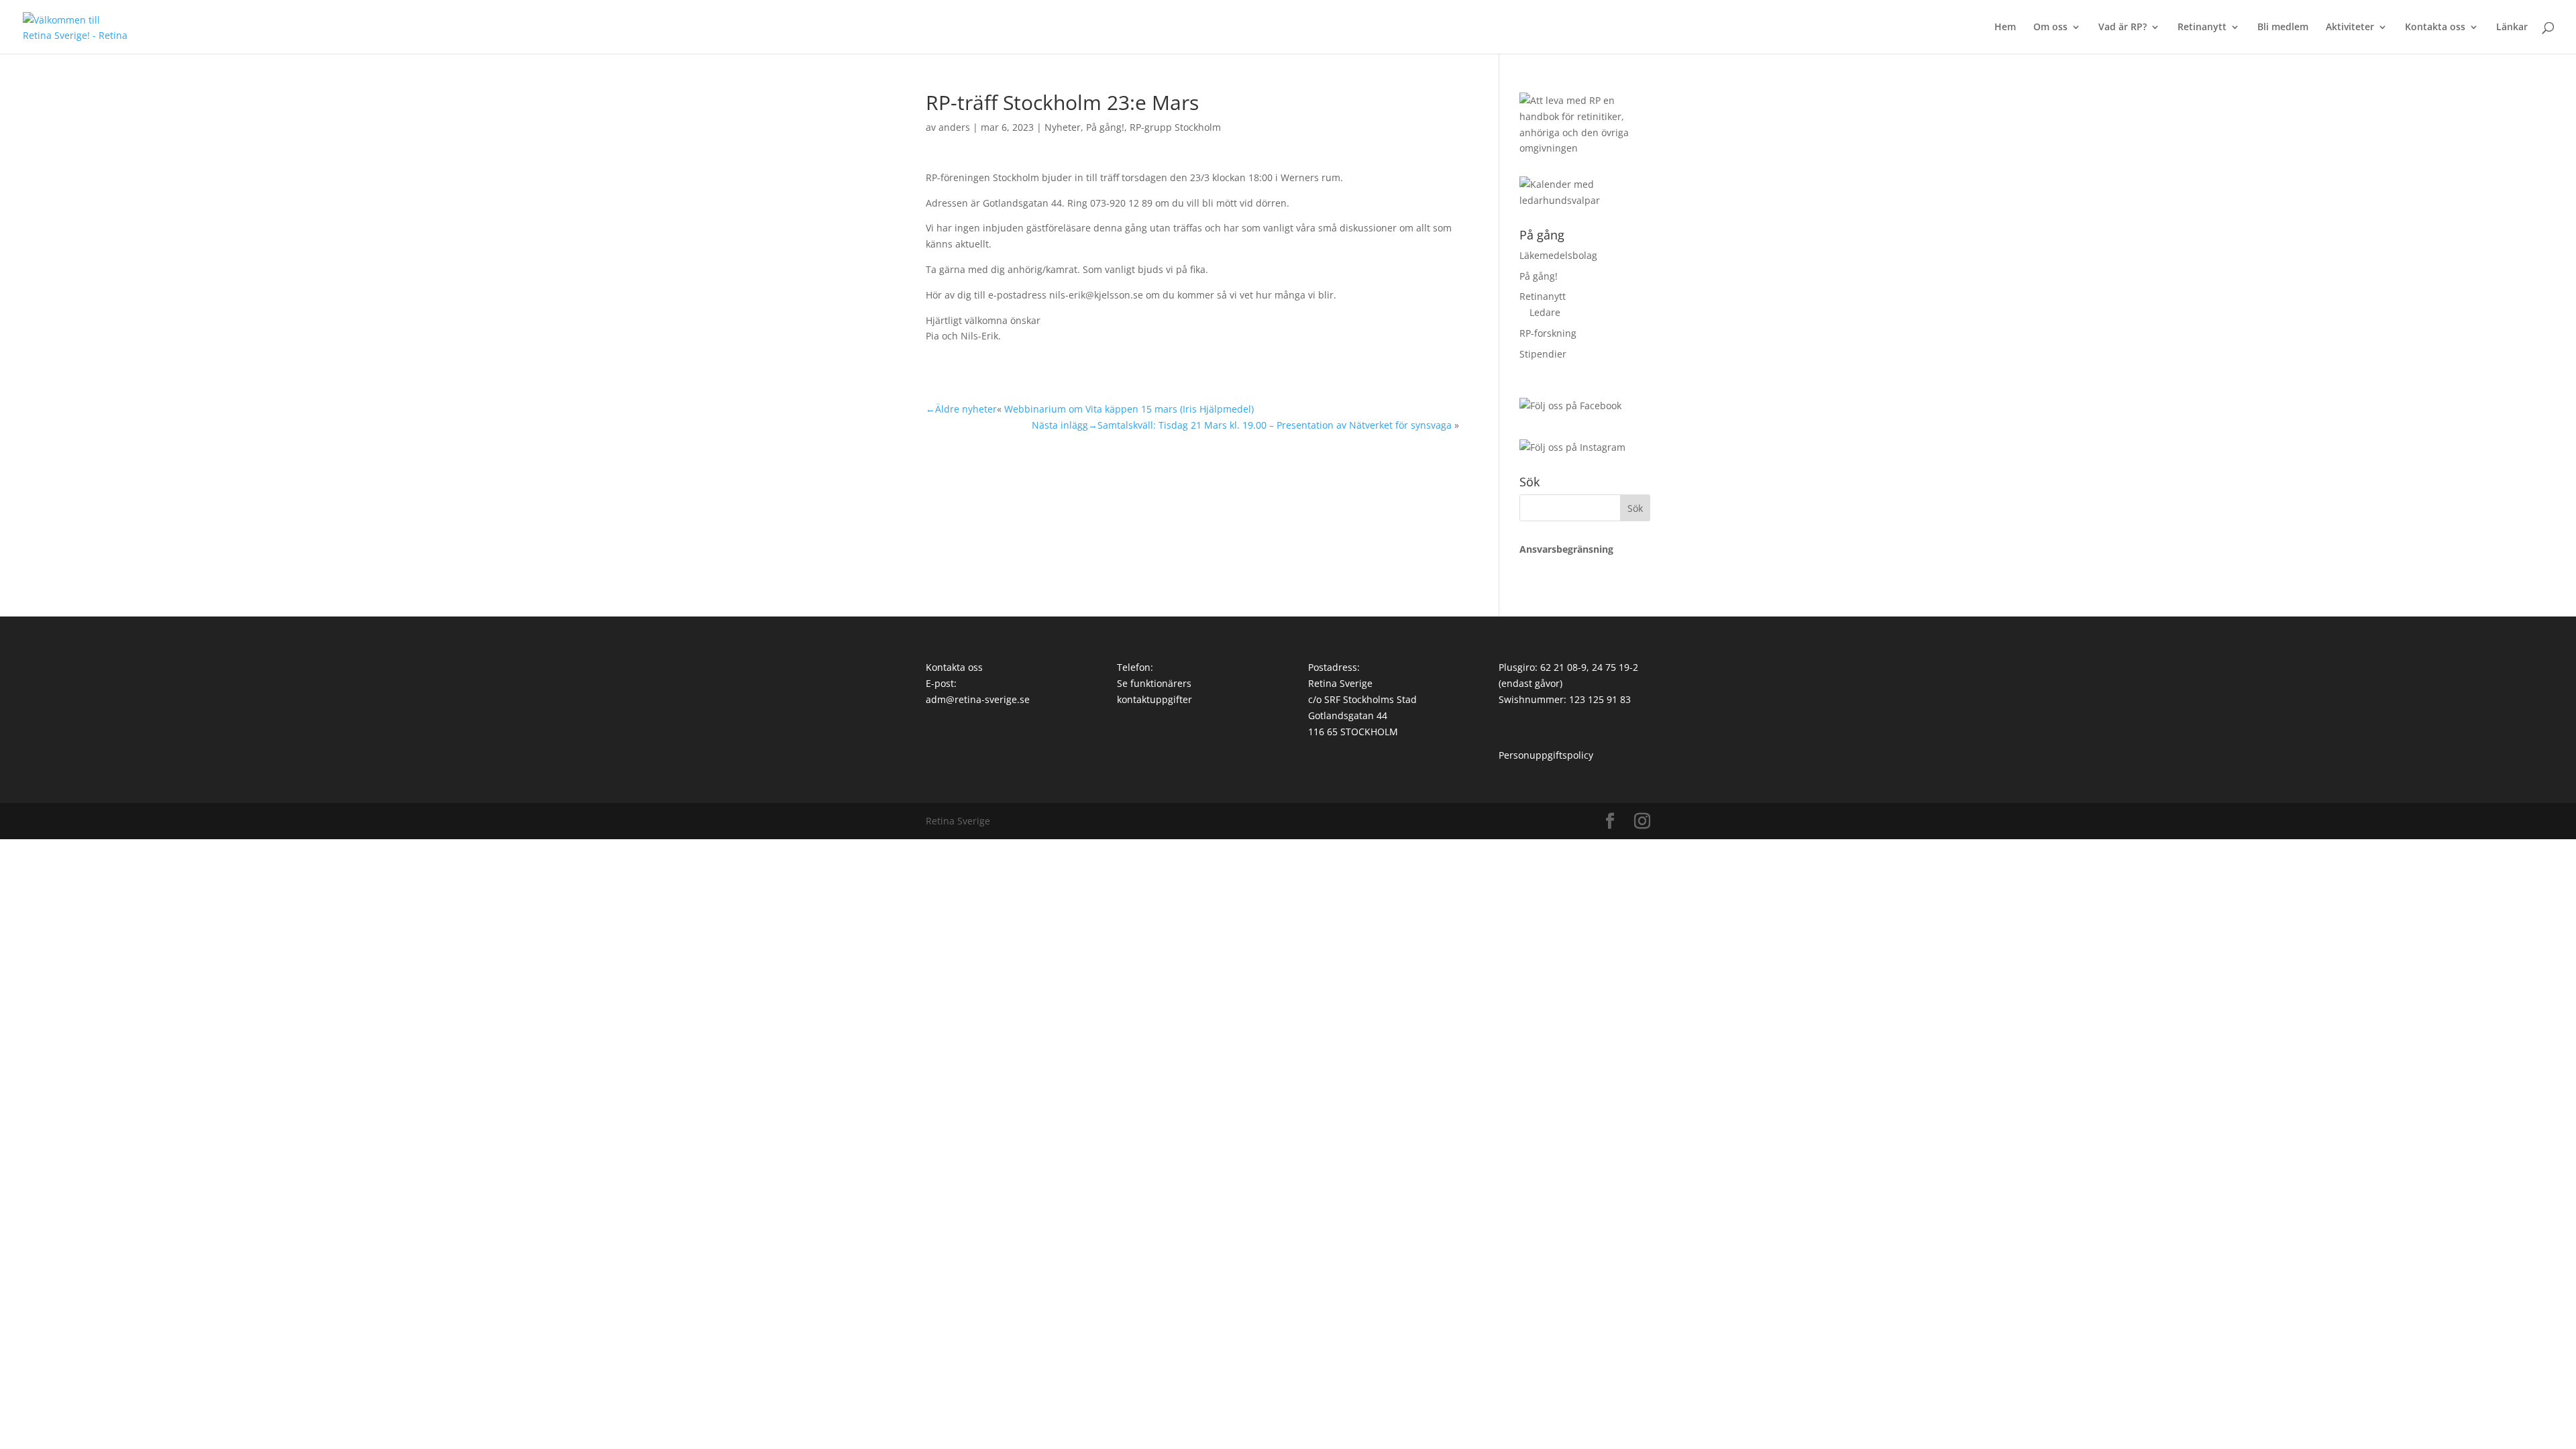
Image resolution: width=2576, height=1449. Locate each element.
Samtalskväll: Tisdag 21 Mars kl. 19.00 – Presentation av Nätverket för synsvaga (1275, 425)
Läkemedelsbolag (1558, 255)
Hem (2005, 28)
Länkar (2512, 28)
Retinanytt (2202, 28)
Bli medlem (2283, 28)
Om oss (2050, 28)
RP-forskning (1548, 333)
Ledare (1545, 312)
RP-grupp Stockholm (1175, 127)
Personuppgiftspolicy (1546, 755)
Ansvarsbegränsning (1566, 549)
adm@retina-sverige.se (978, 699)
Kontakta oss (2435, 28)
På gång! (1105, 127)
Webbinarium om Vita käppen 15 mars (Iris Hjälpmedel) (1129, 409)
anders (954, 127)
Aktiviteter (2350, 28)
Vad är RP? (2123, 28)
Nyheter (1063, 127)
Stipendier (1543, 354)
